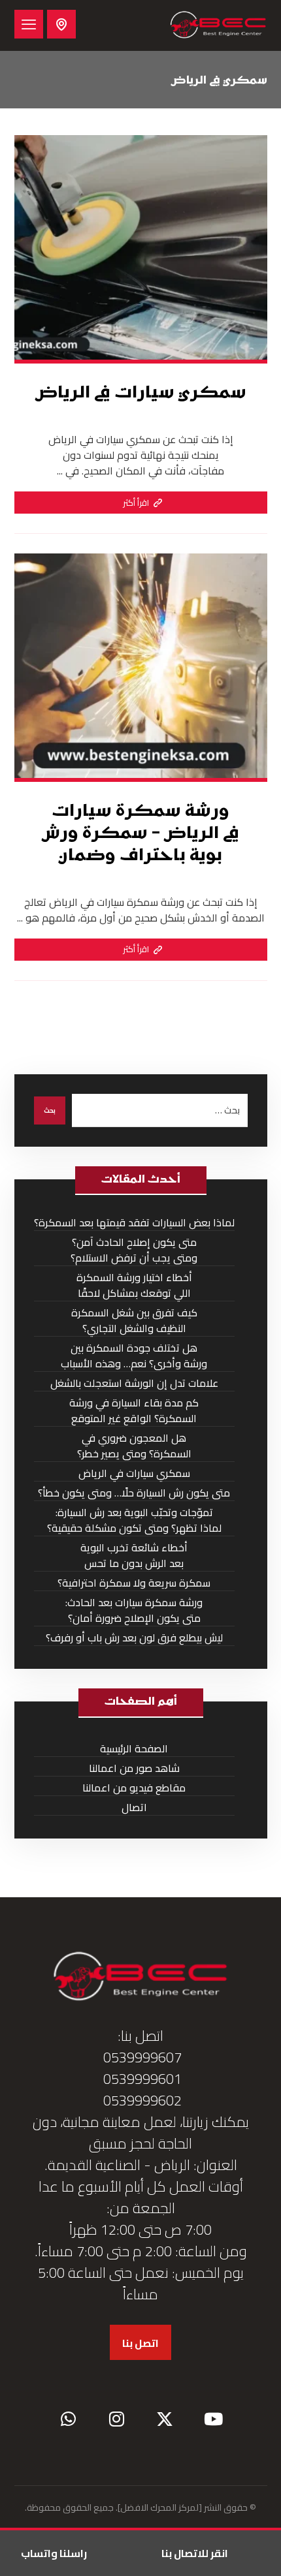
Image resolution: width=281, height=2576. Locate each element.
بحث (50, 1110)
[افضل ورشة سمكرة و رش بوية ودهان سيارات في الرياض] (218, 25)
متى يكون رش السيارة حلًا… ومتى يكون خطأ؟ (134, 1493)
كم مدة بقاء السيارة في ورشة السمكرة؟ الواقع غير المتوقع (134, 1411)
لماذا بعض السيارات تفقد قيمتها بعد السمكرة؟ (134, 1223)
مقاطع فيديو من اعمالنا (134, 1788)
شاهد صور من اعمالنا (134, 1768)
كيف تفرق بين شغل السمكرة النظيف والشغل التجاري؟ (134, 1321)
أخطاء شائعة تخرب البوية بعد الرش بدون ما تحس (134, 1556)
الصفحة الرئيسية (134, 1749)
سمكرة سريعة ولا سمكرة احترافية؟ (134, 1583)
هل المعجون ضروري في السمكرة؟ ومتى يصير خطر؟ (134, 1446)
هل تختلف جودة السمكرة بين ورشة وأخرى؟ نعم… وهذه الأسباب (134, 1356)
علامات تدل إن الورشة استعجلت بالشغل (134, 1383)
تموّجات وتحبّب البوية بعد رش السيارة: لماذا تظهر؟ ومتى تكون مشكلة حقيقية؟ (134, 1520)
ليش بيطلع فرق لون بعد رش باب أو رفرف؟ (134, 1638)
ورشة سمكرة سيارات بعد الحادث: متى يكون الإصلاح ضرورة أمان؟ (134, 1610)
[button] (29, 24)
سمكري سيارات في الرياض (134, 1473)
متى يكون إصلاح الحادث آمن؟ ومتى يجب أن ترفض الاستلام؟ (134, 1250)
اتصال (134, 1808)
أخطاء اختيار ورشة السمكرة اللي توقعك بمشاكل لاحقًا (134, 1285)
